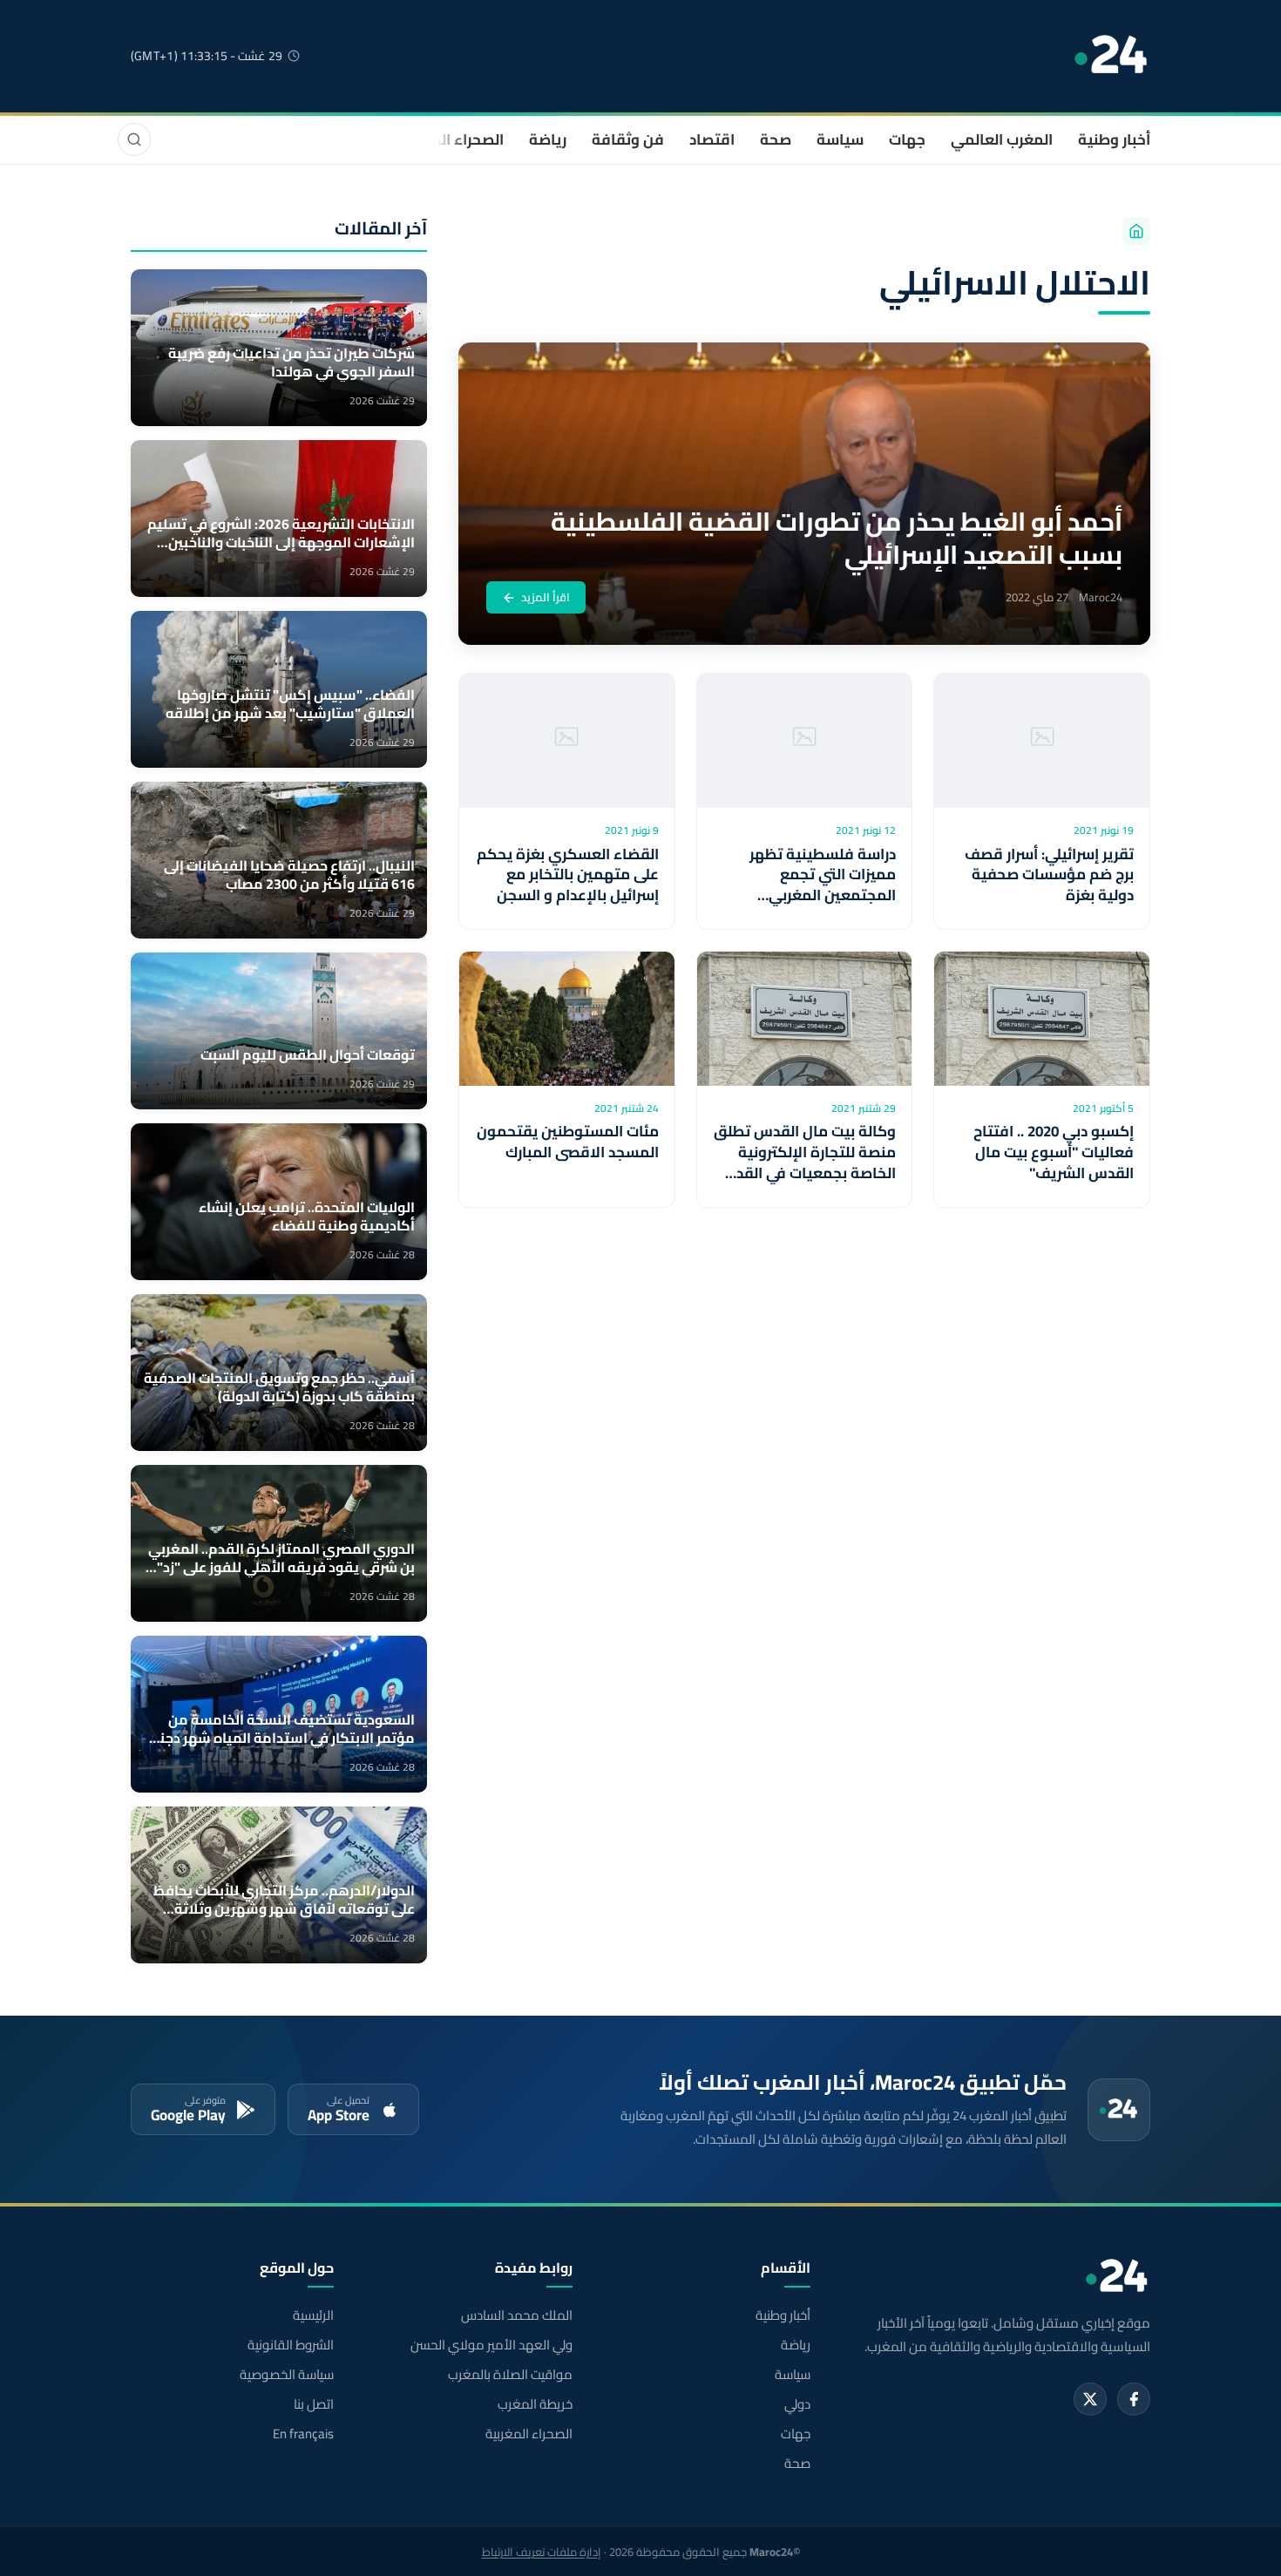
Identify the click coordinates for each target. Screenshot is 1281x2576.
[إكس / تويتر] (1090, 2399)
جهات (907, 139)
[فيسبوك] (1134, 2399)
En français (303, 2434)
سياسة (840, 139)
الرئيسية (313, 2315)
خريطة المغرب (535, 2404)
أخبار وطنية (1114, 139)
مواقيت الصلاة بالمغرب (510, 2375)
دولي (797, 2404)
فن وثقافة (628, 139)
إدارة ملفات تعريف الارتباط (542, 2552)
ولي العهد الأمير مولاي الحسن (491, 2345)
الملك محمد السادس (516, 2315)
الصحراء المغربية (450, 139)
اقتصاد (712, 139)
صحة (776, 139)
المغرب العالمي (1002, 139)
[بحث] (134, 139)
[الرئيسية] (1136, 231)
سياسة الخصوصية (287, 2375)
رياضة (548, 139)
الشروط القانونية (291, 2345)
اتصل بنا (314, 2404)
